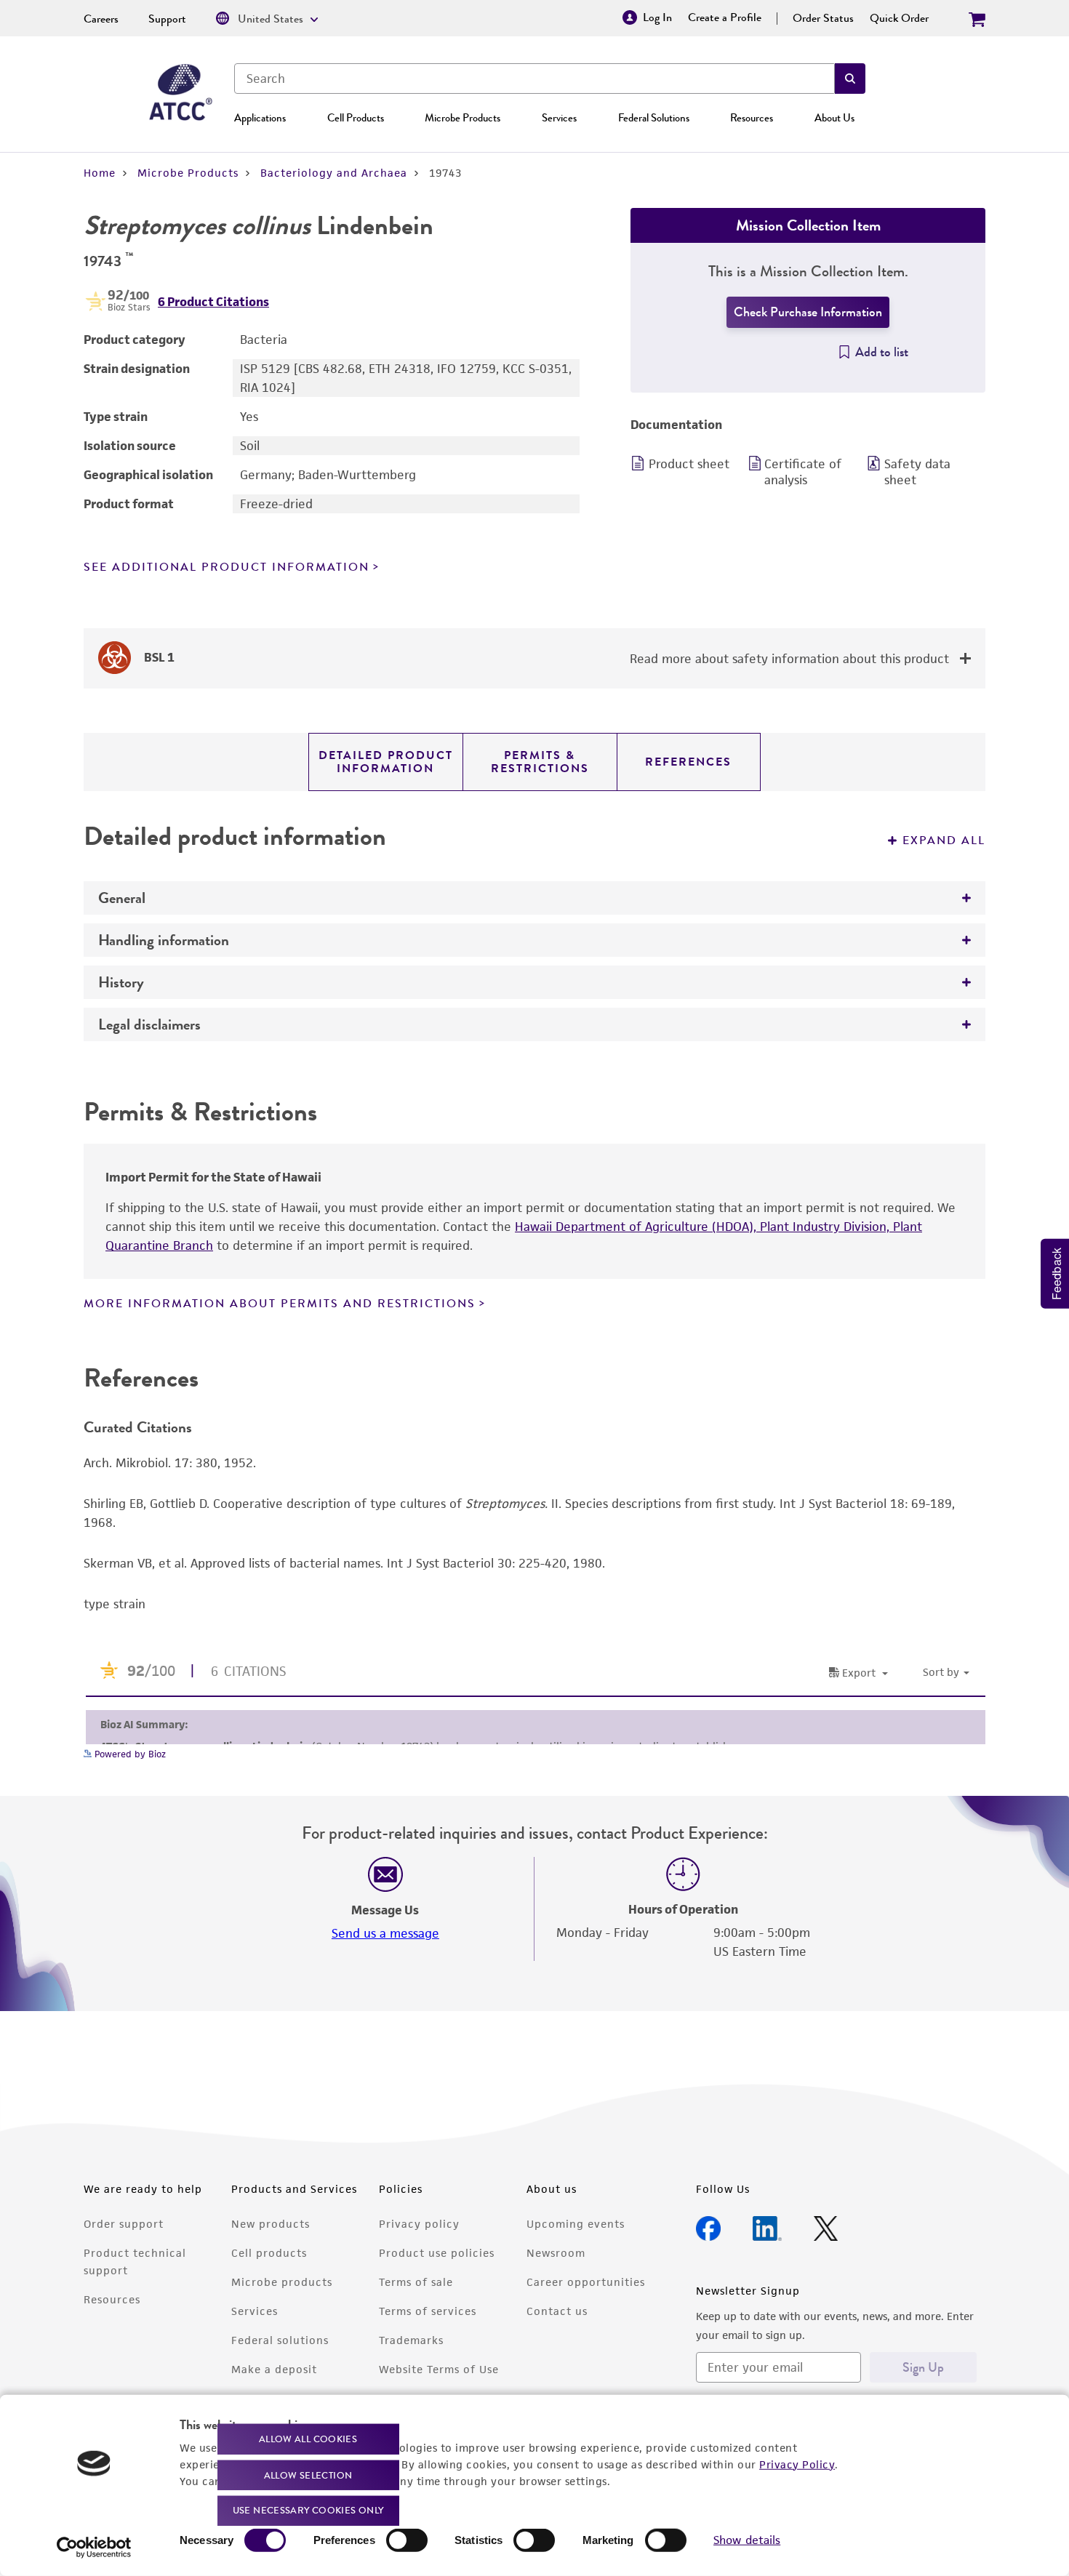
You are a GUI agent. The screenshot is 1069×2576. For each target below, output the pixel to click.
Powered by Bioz (129, 1754)
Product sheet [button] (689, 464)
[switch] (407, 2540)
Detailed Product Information (386, 762)
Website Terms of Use (439, 2369)
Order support (124, 2224)
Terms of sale (416, 2282)
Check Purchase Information (808, 312)
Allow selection (308, 2475)
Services (559, 118)
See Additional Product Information (227, 567)
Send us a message (385, 1933)
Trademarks (411, 2340)
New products (271, 2224)
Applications (260, 118)
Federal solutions (280, 2340)
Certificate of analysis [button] (803, 472)
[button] (850, 79)
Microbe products (282, 2282)
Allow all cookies (308, 2439)
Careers (101, 19)
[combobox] (534, 79)
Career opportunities (586, 2282)
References (688, 762)
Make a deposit (274, 2369)
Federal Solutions (654, 118)
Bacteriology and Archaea (334, 173)
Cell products (269, 2253)
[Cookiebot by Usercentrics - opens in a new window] (94, 2548)
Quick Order (899, 18)
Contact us (557, 2311)
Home (100, 173)
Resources (752, 118)
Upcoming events (576, 2224)
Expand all (944, 840)
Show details (747, 2540)
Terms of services (428, 2311)
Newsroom (556, 2253)
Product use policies (437, 2253)
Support (167, 19)
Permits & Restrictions (540, 762)
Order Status (823, 18)
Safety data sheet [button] (917, 472)
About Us (834, 118)
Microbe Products (463, 118)
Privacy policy (419, 2224)
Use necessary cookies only (308, 2510)
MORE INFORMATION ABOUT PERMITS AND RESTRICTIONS (280, 1304)
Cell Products (356, 118)
